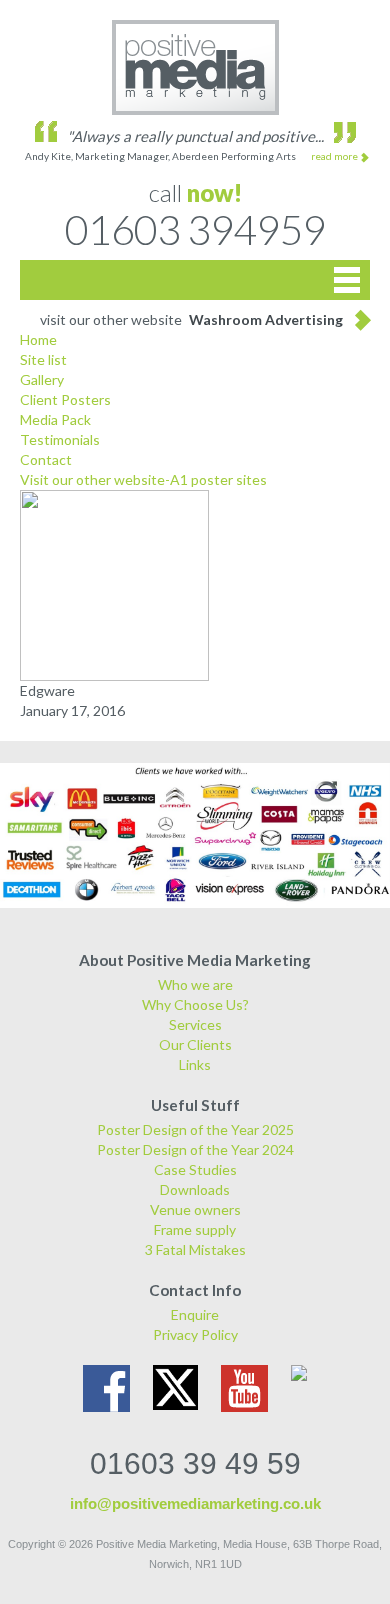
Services (195, 1024)
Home (38, 339)
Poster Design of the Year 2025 (195, 1129)
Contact (46, 459)
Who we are (195, 984)
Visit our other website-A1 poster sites (143, 479)
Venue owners (195, 1209)
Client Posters (65, 399)
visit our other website (191, 319)
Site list (43, 359)
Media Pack (55, 419)
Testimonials (60, 439)
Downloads (195, 1189)
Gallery (42, 379)
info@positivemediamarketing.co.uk (195, 1503)
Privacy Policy (195, 1334)
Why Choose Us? (195, 1004)
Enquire (195, 1314)
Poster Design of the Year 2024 (195, 1149)
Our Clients (195, 1044)
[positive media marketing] (195, 67)
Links (195, 1064)
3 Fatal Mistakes (195, 1249)
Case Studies (195, 1169)
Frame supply (195, 1229)
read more (334, 156)
